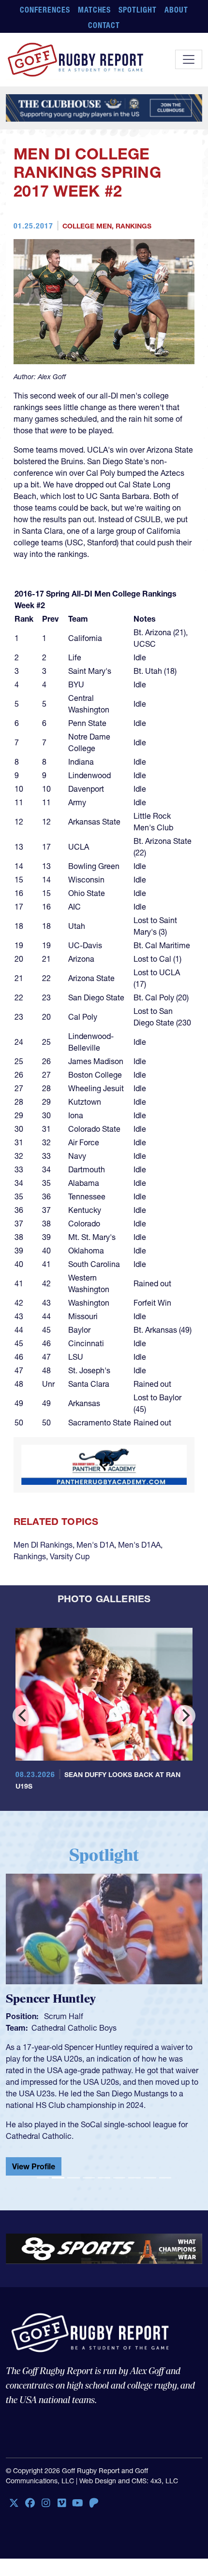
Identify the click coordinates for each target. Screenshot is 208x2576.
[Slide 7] (134, 2178)
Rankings (134, 226)
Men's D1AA (139, 1545)
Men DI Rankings (43, 1545)
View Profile (34, 2166)
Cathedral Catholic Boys (74, 2028)
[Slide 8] (150, 2178)
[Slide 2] (58, 2178)
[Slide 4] (89, 2178)
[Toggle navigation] (189, 59)
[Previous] (23, 1716)
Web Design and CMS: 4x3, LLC (129, 2481)
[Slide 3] (74, 2178)
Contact (104, 25)
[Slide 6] (119, 2178)
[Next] (185, 1716)
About (176, 10)
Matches (95, 10)
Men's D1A (95, 1545)
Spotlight (138, 10)
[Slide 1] (43, 2178)
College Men (87, 226)
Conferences (45, 10)
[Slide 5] (104, 2178)
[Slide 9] (165, 2178)
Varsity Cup (70, 1556)
